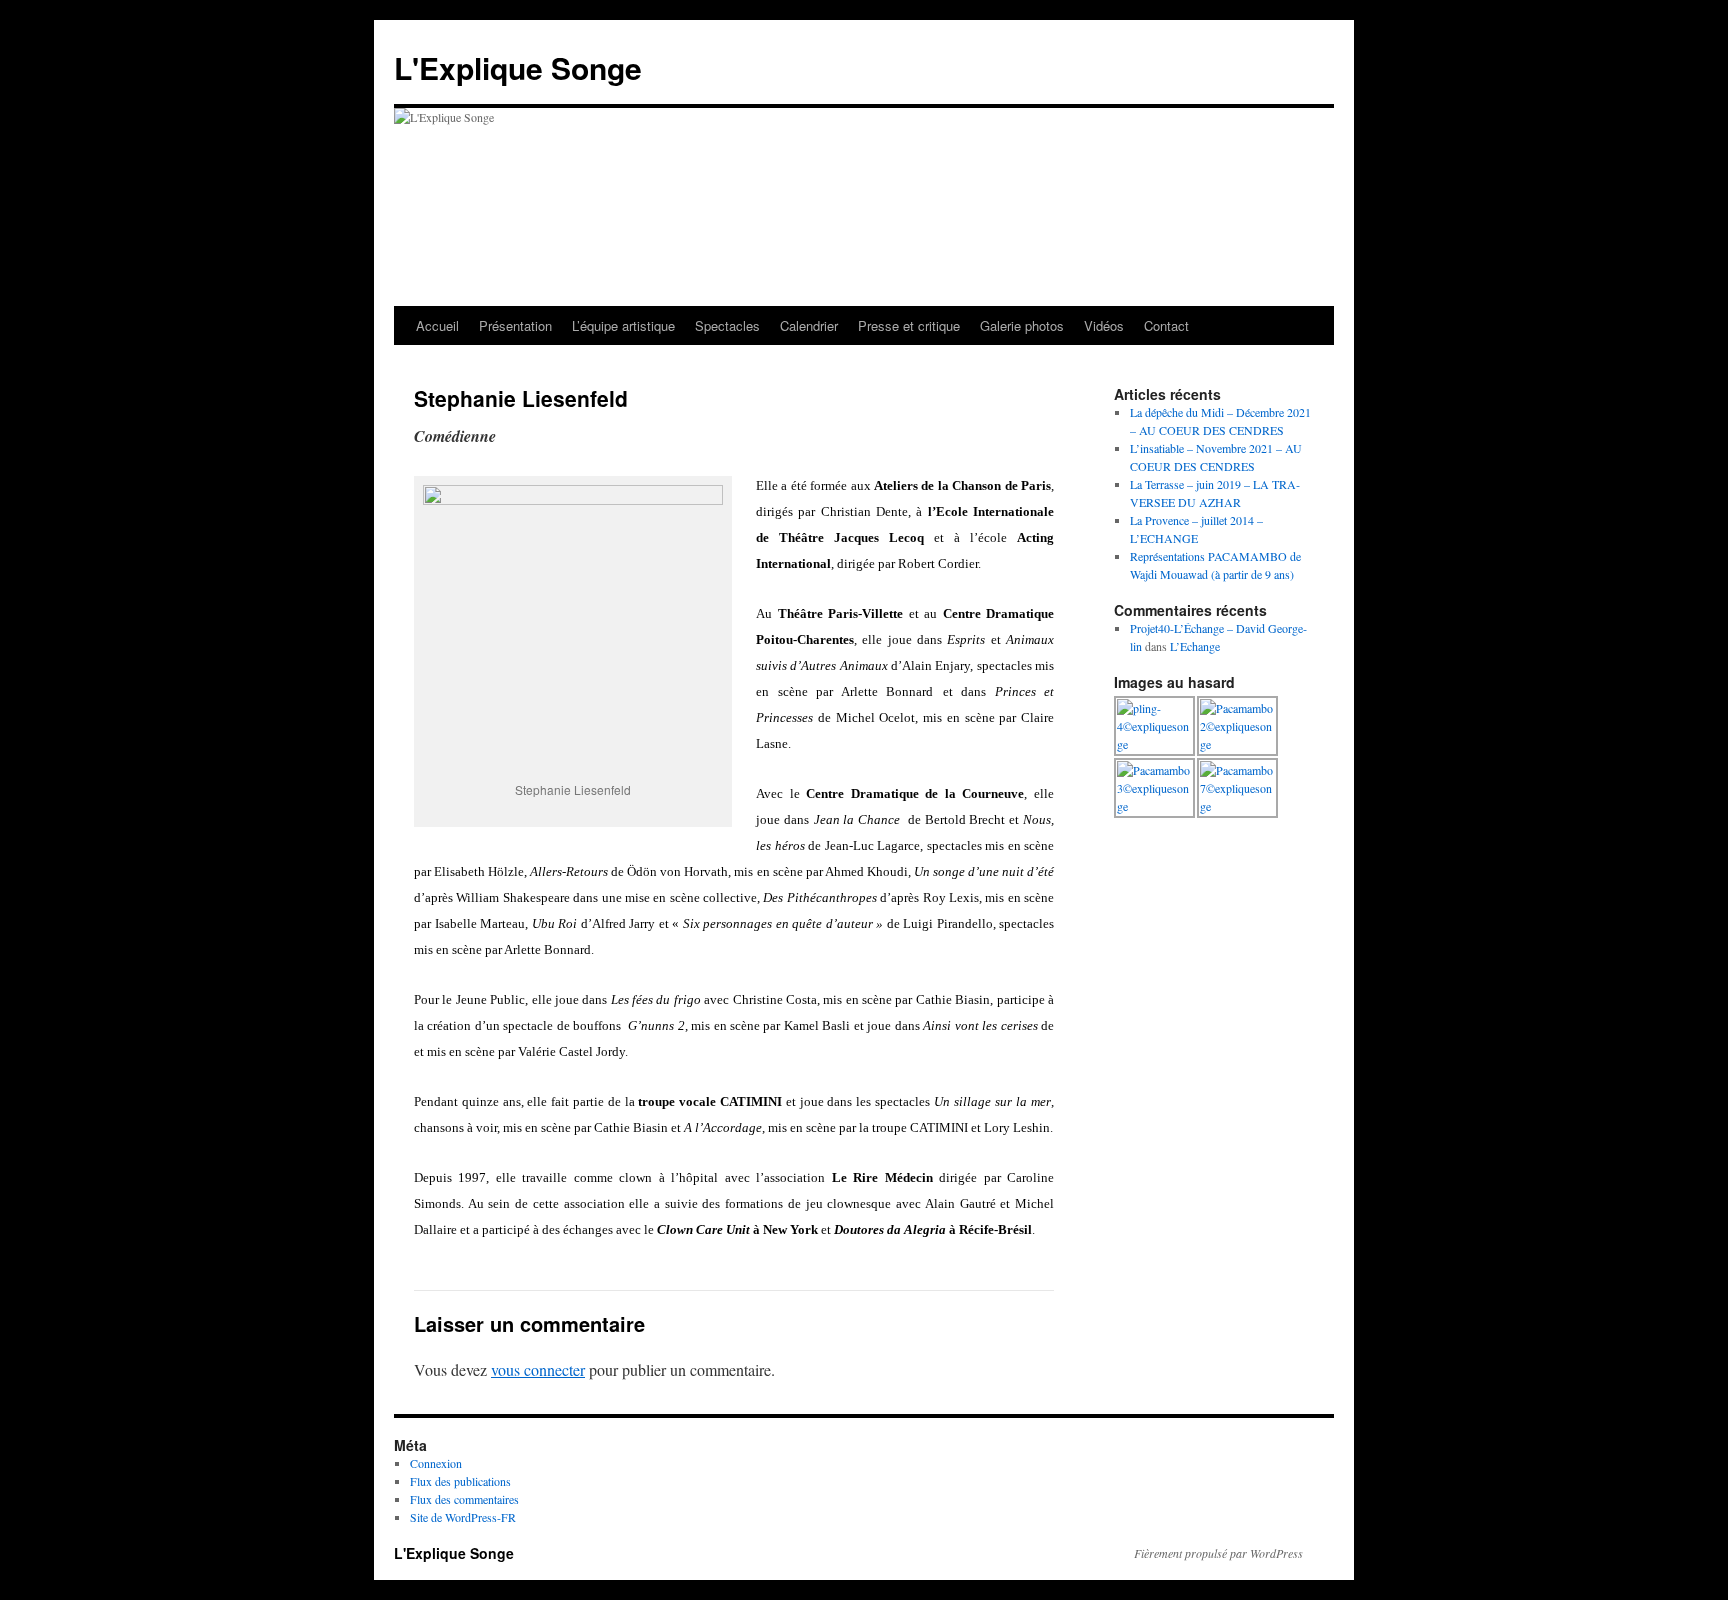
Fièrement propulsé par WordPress (1218, 1553)
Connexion (436, 1463)
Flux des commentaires (464, 1499)
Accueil (437, 325)
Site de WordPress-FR (463, 1517)
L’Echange (1195, 646)
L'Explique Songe (518, 67)
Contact (1166, 325)
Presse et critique (909, 325)
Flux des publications (460, 1481)
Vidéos (1104, 325)
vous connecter (538, 1369)
